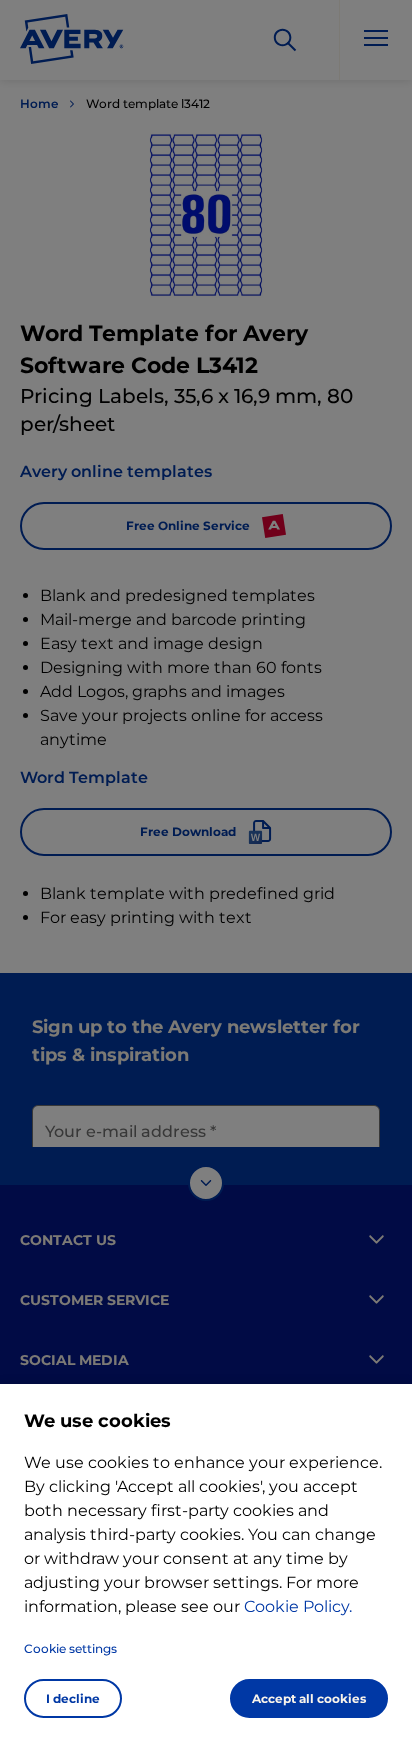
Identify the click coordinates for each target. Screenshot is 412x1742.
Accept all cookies (309, 1698)
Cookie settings (70, 1648)
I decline (73, 1698)
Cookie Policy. (298, 1606)
